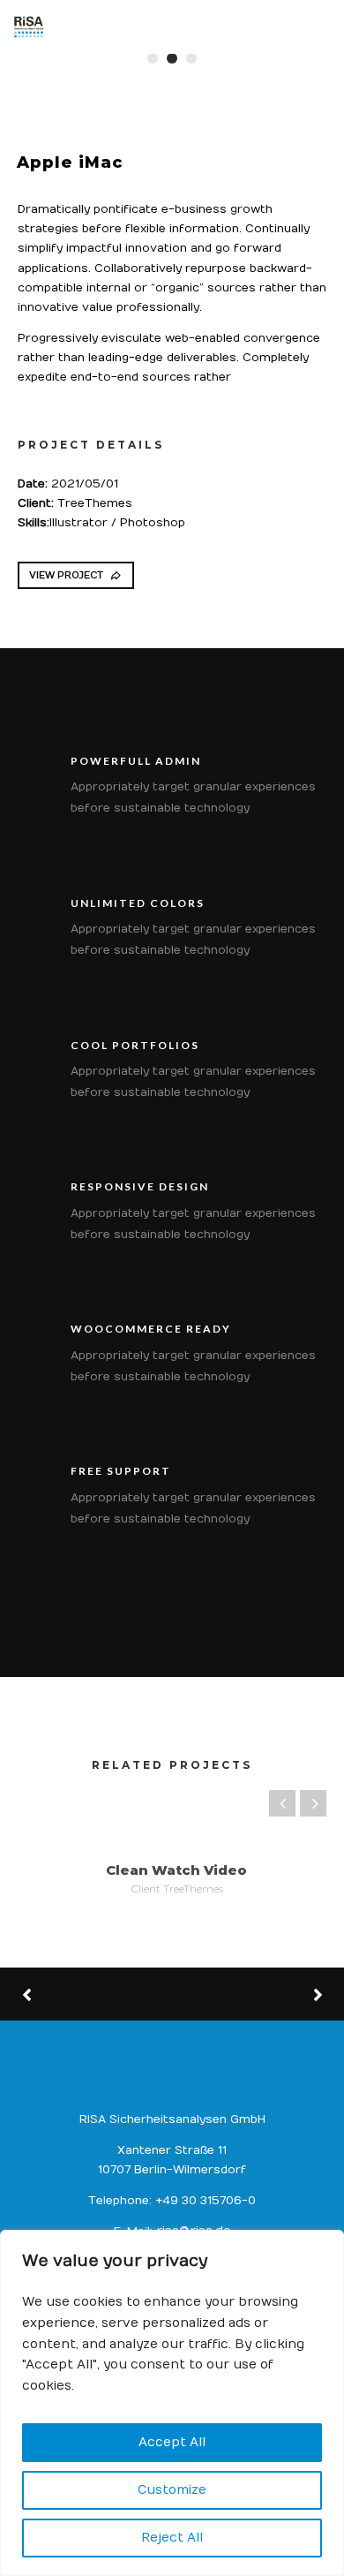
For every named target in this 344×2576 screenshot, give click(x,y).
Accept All (172, 2442)
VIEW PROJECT (66, 575)
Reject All (172, 2538)
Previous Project (88, 1994)
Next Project (251, 1994)
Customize (172, 2490)
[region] (172, 2403)
